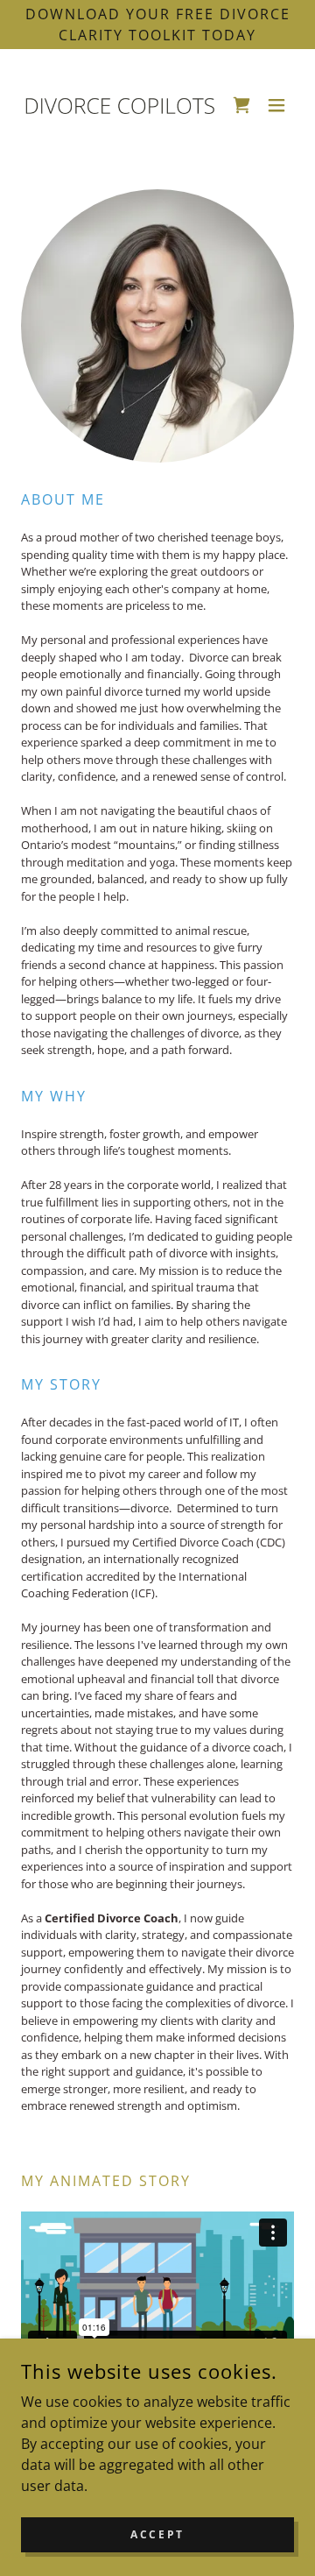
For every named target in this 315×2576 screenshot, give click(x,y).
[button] (276, 105)
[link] (119, 105)
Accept (157, 2534)
